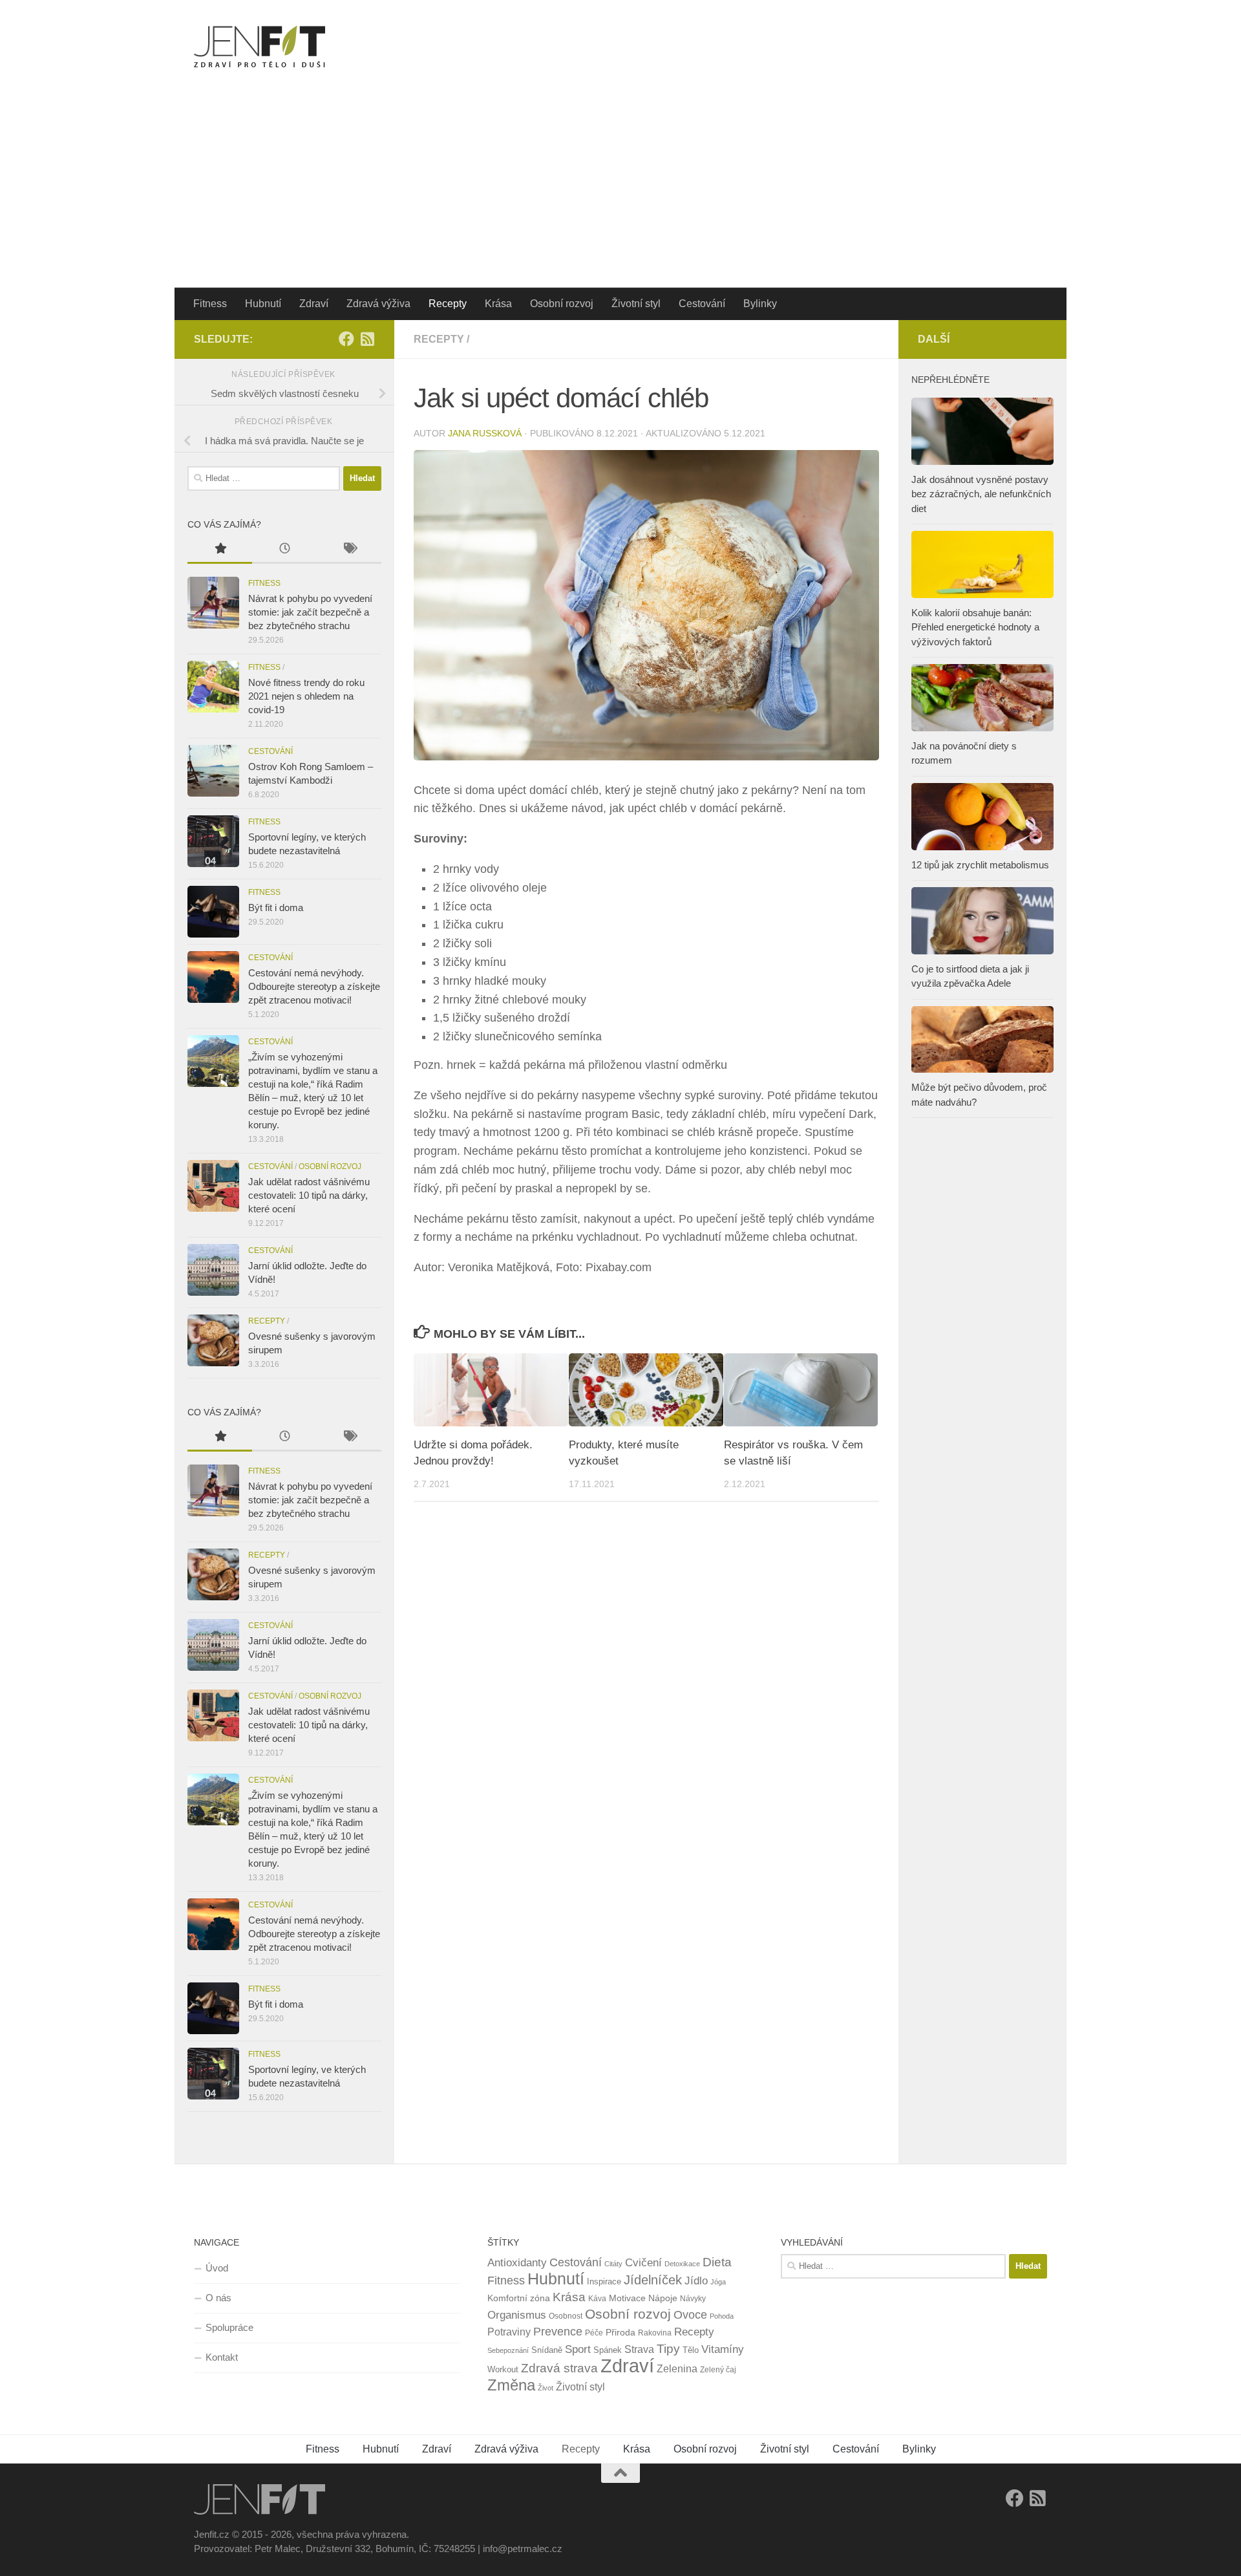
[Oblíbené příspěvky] (220, 550)
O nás (218, 2298)
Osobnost (566, 2316)
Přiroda (620, 2332)
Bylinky (760, 304)
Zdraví (314, 304)
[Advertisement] (620, 191)
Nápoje (663, 2298)
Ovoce (690, 2315)
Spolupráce (229, 2327)
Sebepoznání (508, 2350)
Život (546, 2388)
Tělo (691, 2350)
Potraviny (509, 2332)
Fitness (210, 304)
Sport (578, 2349)
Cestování (702, 304)
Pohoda (722, 2316)
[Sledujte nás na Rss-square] (367, 339)
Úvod (217, 2268)
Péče (594, 2333)
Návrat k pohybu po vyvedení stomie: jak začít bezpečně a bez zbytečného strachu (310, 612)
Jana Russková (485, 433)
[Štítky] (349, 550)
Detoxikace (682, 2264)
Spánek (608, 2350)
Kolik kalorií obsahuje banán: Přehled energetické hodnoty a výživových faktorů (975, 627)
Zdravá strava (559, 2368)
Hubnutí (263, 304)
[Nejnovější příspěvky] (284, 550)
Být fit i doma (276, 907)
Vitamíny (723, 2349)
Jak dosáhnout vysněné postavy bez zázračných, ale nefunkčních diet (981, 494)
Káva (597, 2299)
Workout (503, 2369)
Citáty (613, 2264)
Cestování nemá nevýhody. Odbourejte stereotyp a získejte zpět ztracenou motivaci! (314, 986)
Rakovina (655, 2333)
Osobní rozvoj (562, 304)
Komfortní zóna (519, 2298)
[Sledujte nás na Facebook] (346, 339)
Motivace (627, 2298)
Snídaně (547, 2350)
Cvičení (643, 2263)
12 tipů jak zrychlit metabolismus (980, 865)
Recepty (448, 304)
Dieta (717, 2262)
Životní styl (636, 304)
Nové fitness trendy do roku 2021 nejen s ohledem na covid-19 (306, 696)
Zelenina (677, 2369)
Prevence (558, 2332)
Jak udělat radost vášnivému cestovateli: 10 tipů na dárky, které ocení (309, 1195)
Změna (511, 2385)
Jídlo (696, 2281)
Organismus (517, 2315)
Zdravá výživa (378, 304)
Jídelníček (653, 2280)
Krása (498, 304)
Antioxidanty (517, 2263)
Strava (639, 2349)
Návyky (693, 2299)
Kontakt (222, 2357)
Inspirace (604, 2281)
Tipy (668, 2348)
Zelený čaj (718, 2370)
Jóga (718, 2282)
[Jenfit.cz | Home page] (260, 47)
